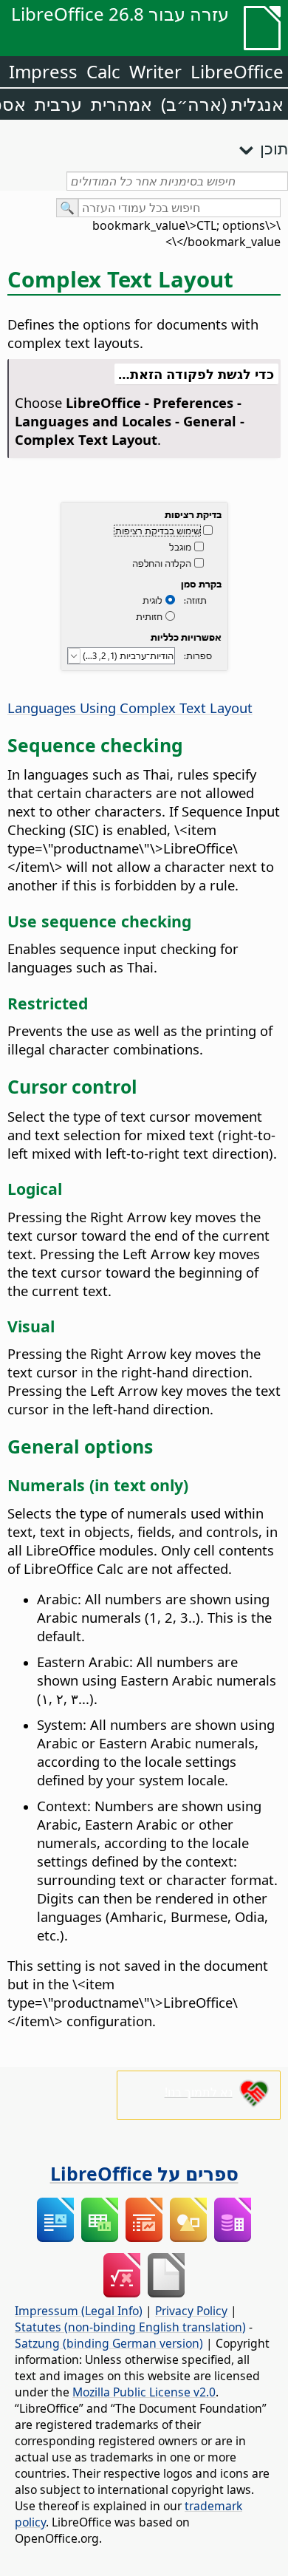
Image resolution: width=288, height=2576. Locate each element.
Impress (43, 71)
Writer (155, 71)
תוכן (274, 148)
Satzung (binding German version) (109, 2343)
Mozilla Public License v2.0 (144, 2392)
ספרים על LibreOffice (144, 2173)
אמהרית (121, 104)
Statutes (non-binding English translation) (130, 2327)
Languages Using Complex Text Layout (130, 708)
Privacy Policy (191, 2311)
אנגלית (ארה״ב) (222, 104)
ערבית (58, 104)
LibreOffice (237, 71)
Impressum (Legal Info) (79, 2311)
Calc (103, 71)
